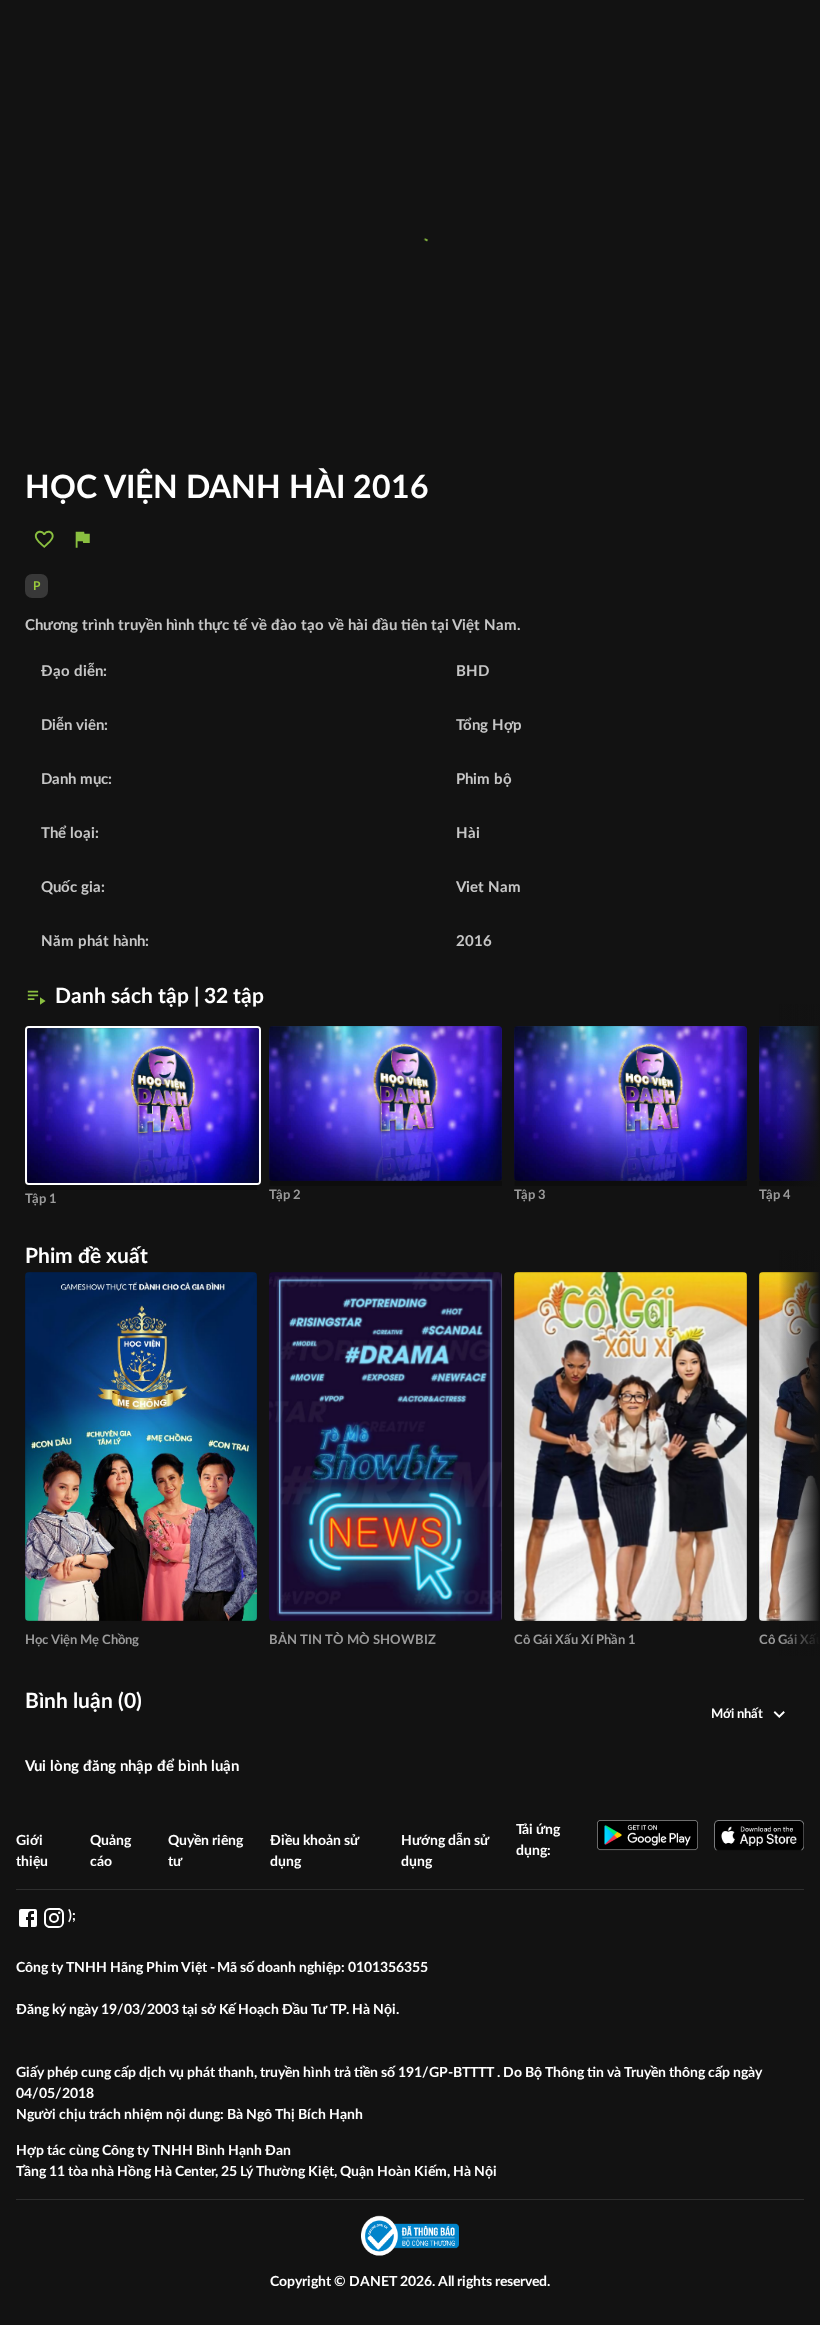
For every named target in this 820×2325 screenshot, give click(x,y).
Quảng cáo (110, 1851)
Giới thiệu (32, 1851)
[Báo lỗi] (82, 539)
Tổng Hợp (489, 725)
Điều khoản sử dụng (314, 1851)
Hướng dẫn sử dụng (445, 1851)
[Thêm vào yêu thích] (44, 539)
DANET (374, 2282)
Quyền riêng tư (205, 1851)
